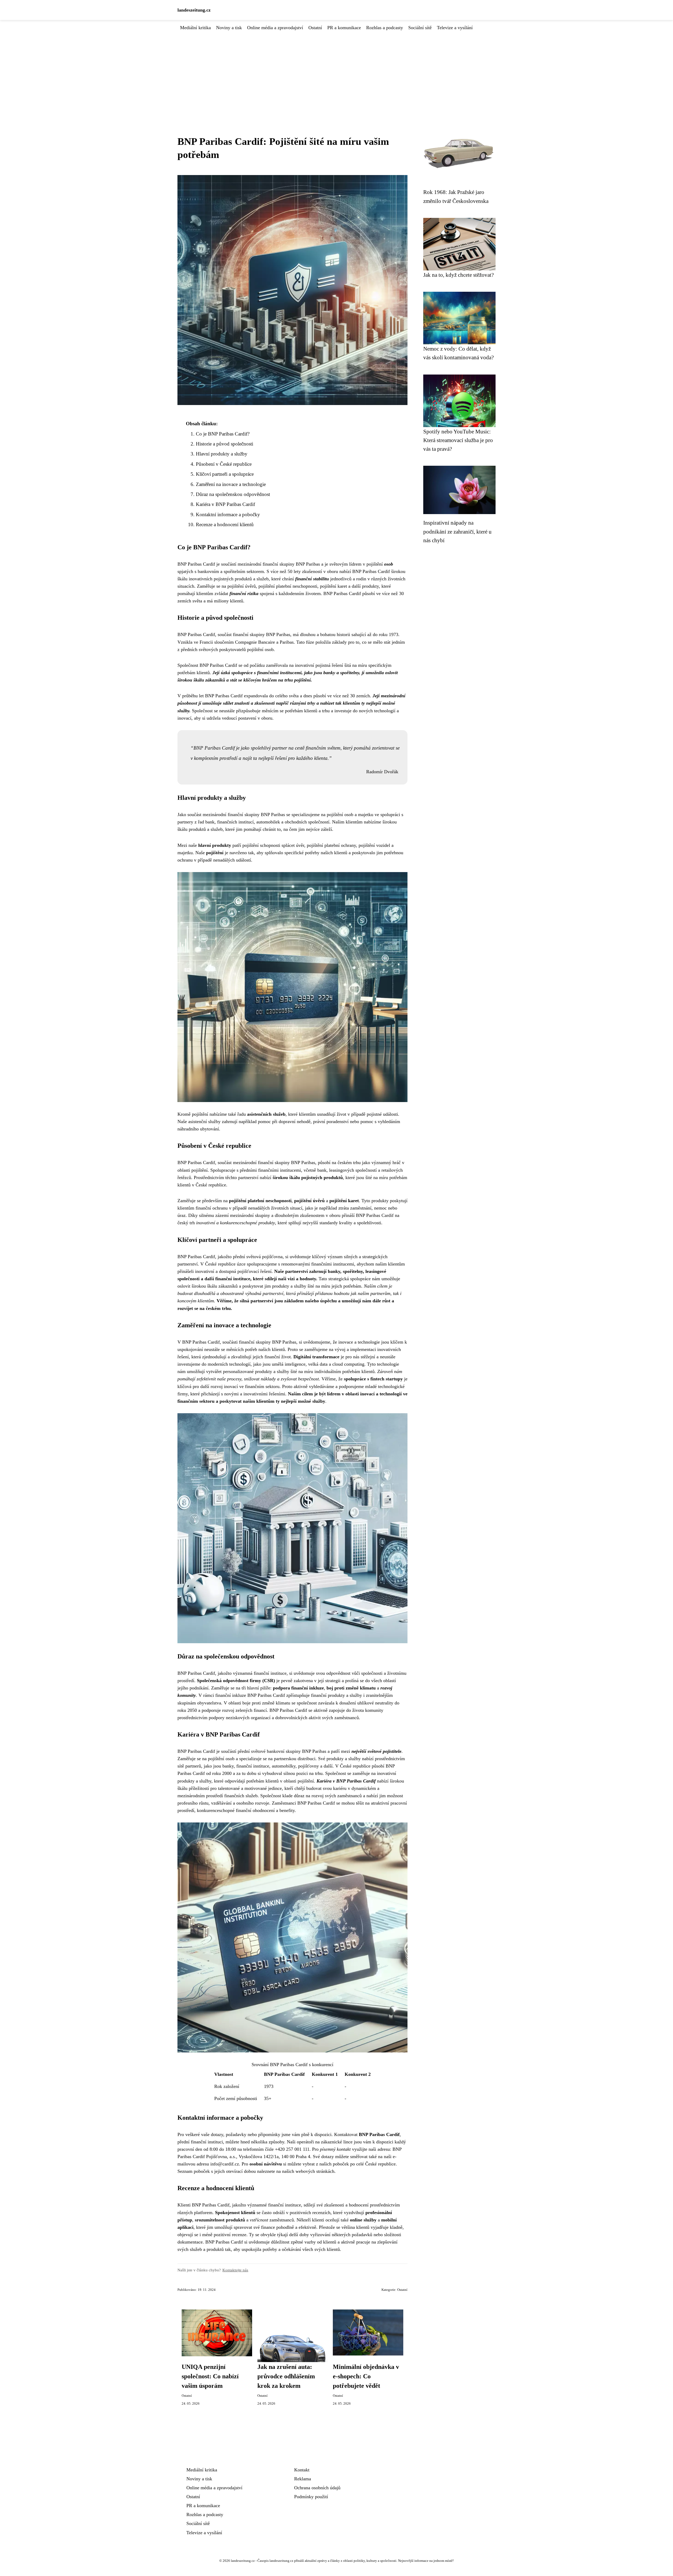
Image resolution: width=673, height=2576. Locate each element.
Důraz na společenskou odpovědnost (233, 494)
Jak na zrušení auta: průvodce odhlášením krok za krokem (286, 2376)
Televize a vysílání (455, 28)
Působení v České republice (224, 464)
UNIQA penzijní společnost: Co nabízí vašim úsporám (210, 2376)
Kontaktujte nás (235, 2270)
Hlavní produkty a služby (222, 454)
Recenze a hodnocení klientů (225, 524)
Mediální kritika (195, 28)
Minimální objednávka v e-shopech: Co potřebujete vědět (366, 2376)
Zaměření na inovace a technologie (231, 484)
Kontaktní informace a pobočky (228, 514)
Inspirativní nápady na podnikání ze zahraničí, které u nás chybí (457, 531)
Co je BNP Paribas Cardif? (223, 434)
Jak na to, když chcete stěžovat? (458, 275)
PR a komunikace (344, 28)
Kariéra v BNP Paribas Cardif (225, 504)
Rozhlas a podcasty (385, 28)
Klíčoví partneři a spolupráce (225, 474)
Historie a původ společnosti (225, 444)
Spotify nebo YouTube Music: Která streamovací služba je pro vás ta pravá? (458, 440)
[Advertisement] (336, 71)
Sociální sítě (420, 28)
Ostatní (315, 28)
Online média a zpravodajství (275, 28)
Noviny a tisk (229, 28)
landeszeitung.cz (194, 10)
